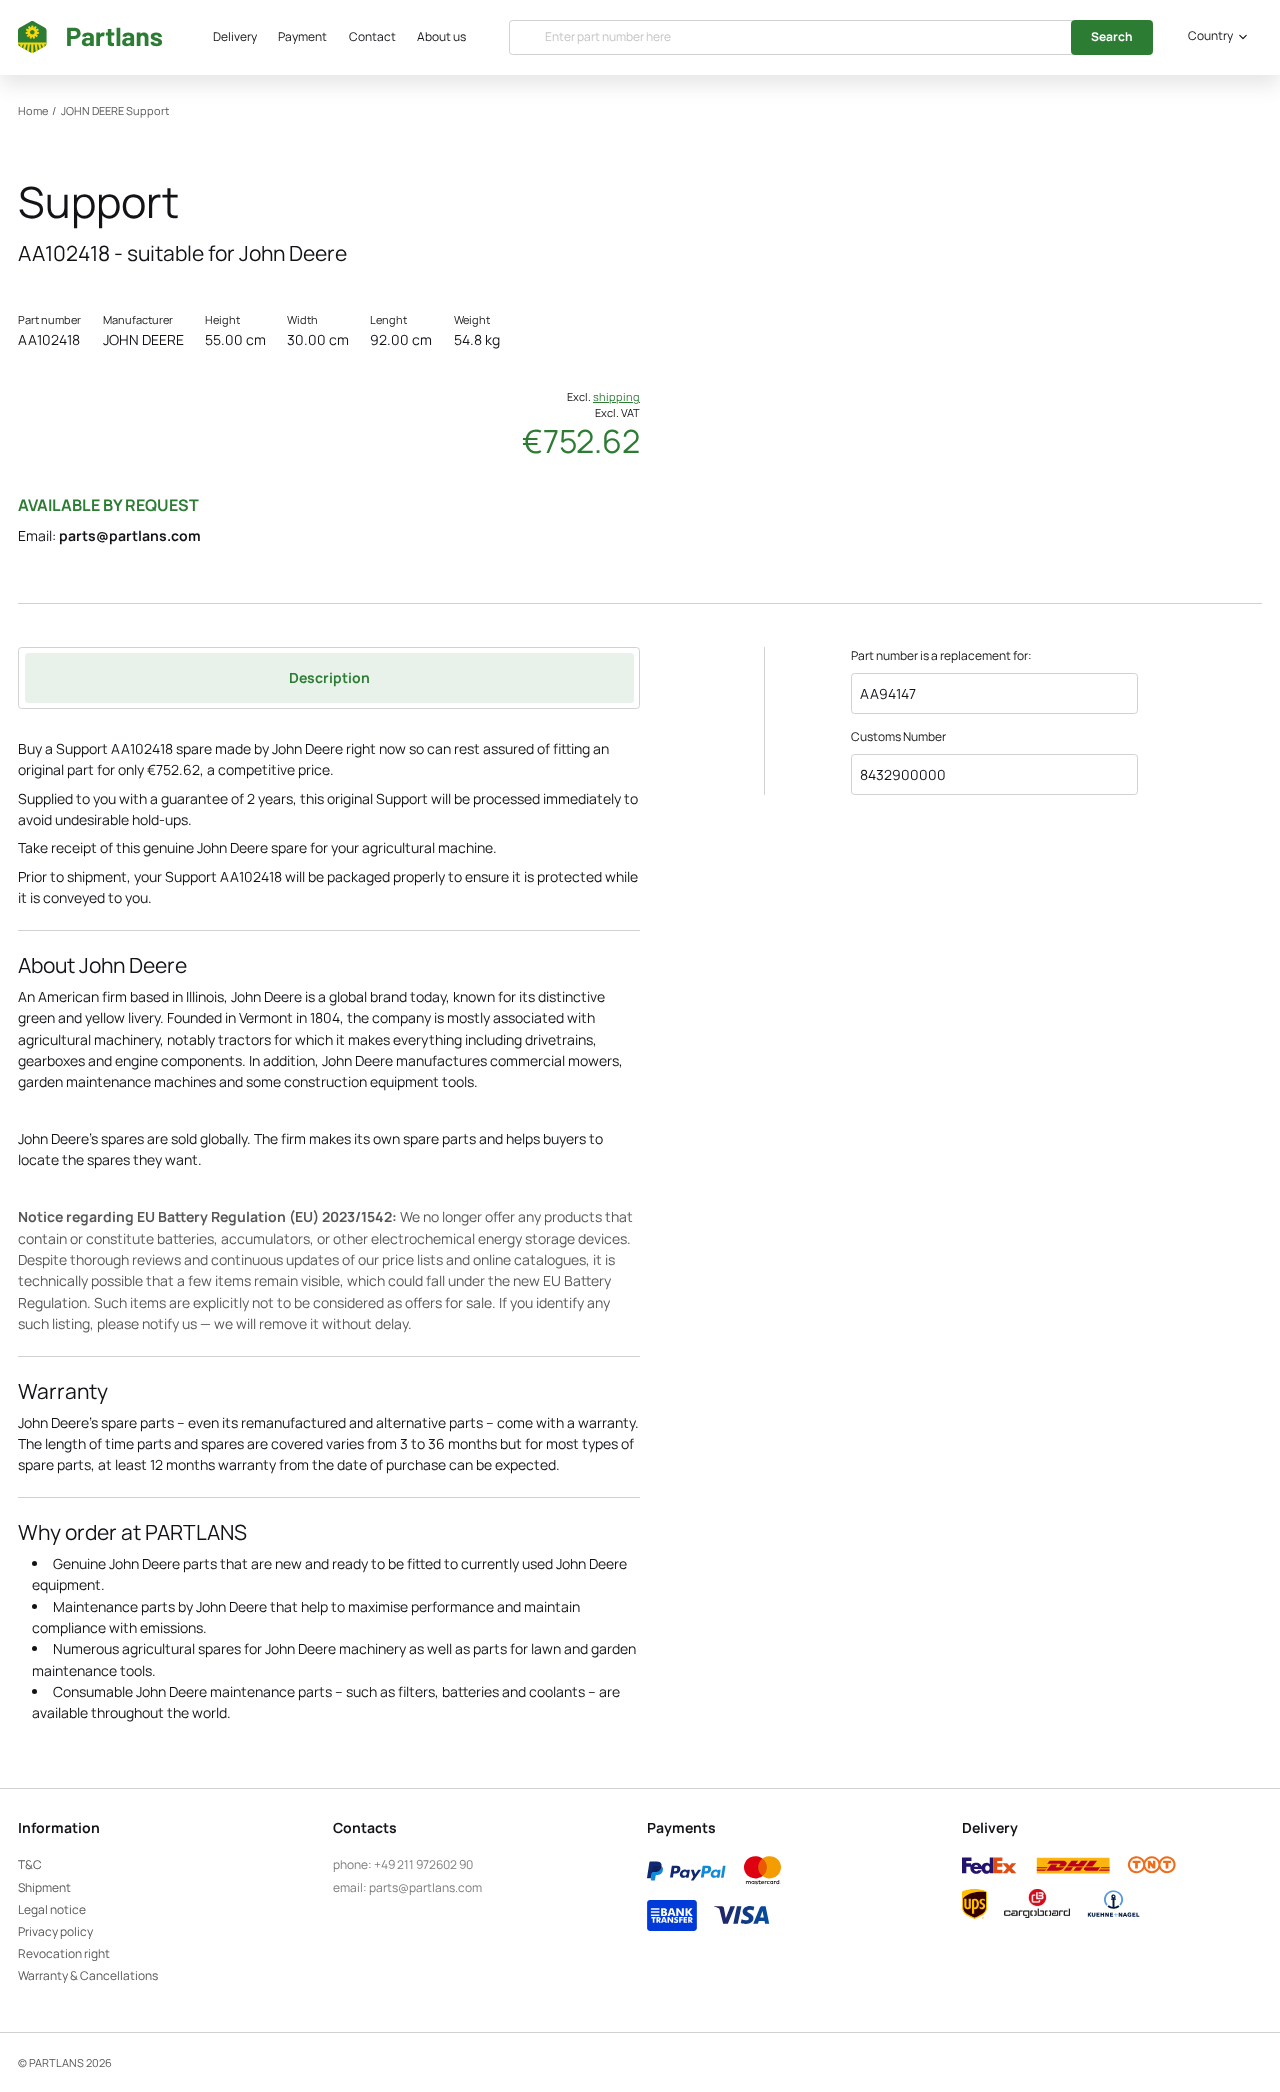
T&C (30, 1864)
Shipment (44, 1887)
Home (33, 111)
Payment (302, 36)
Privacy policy (55, 1931)
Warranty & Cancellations (88, 1975)
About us (441, 36)
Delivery (235, 36)
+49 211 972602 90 (423, 1864)
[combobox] (1214, 37)
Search (1112, 36)
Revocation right (64, 1953)
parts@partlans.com (130, 535)
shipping (616, 397)
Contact (372, 36)
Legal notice (52, 1909)
